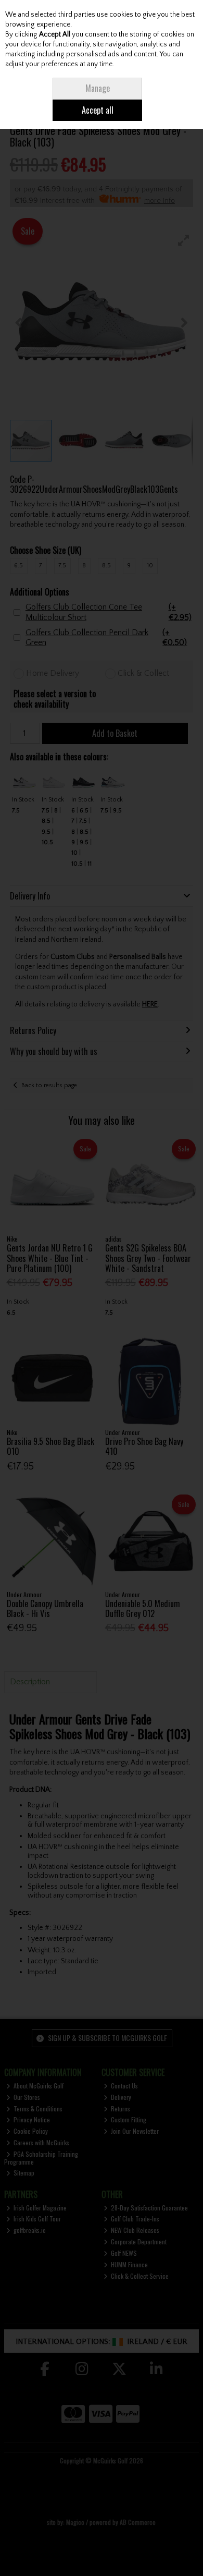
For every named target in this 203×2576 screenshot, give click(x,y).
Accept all (98, 110)
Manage (98, 88)
